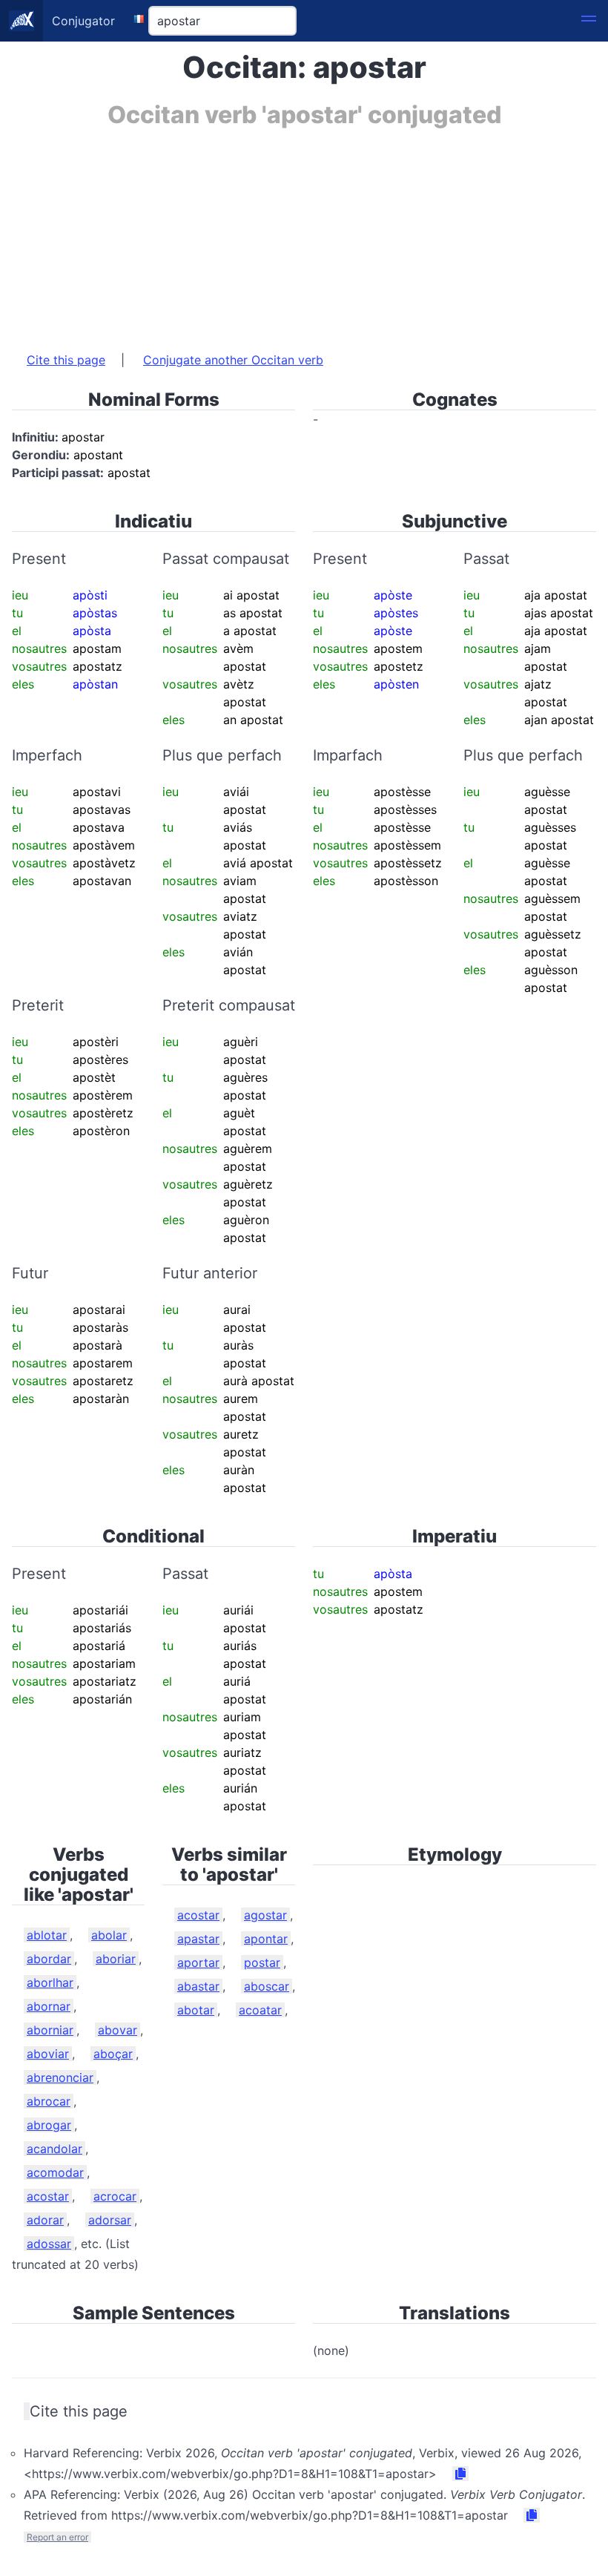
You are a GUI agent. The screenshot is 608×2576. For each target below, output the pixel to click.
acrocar (115, 2196)
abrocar (49, 2101)
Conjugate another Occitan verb (233, 360)
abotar (196, 2010)
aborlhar (50, 1982)
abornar (49, 2006)
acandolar (54, 2149)
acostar (48, 2196)
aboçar (113, 2054)
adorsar (110, 2220)
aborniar (50, 2030)
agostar (265, 1915)
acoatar (260, 2010)
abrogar (49, 2125)
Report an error (57, 2537)
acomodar (55, 2172)
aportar (198, 1962)
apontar (266, 1939)
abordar (49, 1959)
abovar (118, 2030)
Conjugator (83, 21)
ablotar (47, 1935)
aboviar (48, 2054)
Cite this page (66, 360)
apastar (198, 1939)
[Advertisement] (304, 232)
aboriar (116, 1959)
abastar (198, 1986)
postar (262, 1962)
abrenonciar (60, 2077)
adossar (49, 2244)
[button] (589, 21)
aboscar (267, 1986)
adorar (45, 2220)
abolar (109, 1935)
